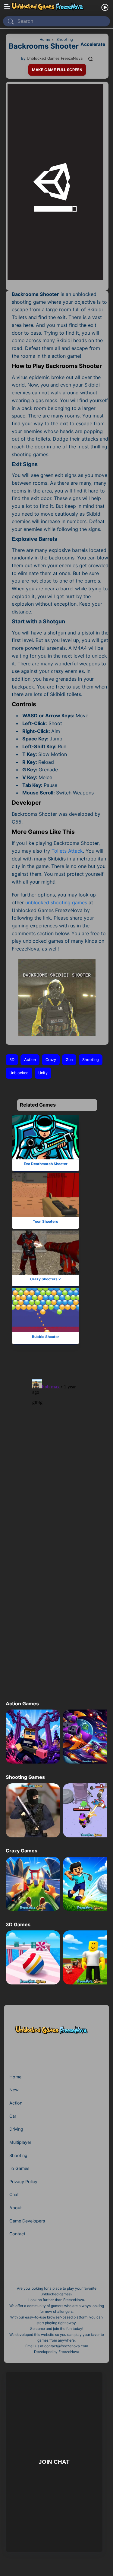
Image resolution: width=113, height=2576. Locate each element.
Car (13, 2116)
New (14, 2090)
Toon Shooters (46, 1221)
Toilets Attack (67, 851)
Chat (14, 2194)
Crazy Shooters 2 (46, 1279)
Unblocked (19, 1073)
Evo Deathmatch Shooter (45, 1163)
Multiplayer (20, 2142)
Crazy (51, 1060)
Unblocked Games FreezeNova (55, 58)
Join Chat (54, 2462)
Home (15, 2077)
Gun (69, 1060)
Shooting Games (25, 1777)
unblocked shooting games (56, 902)
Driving (16, 2129)
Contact (17, 2234)
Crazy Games (22, 1851)
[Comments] (91, 59)
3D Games (18, 1924)
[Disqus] (56, 1451)
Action (30, 1060)
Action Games (22, 1704)
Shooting (91, 1060)
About (16, 2208)
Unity (43, 1073)
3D (12, 1060)
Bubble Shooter (46, 1336)
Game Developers (27, 2221)
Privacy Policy (23, 2181)
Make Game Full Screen (57, 70)
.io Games (19, 2168)
